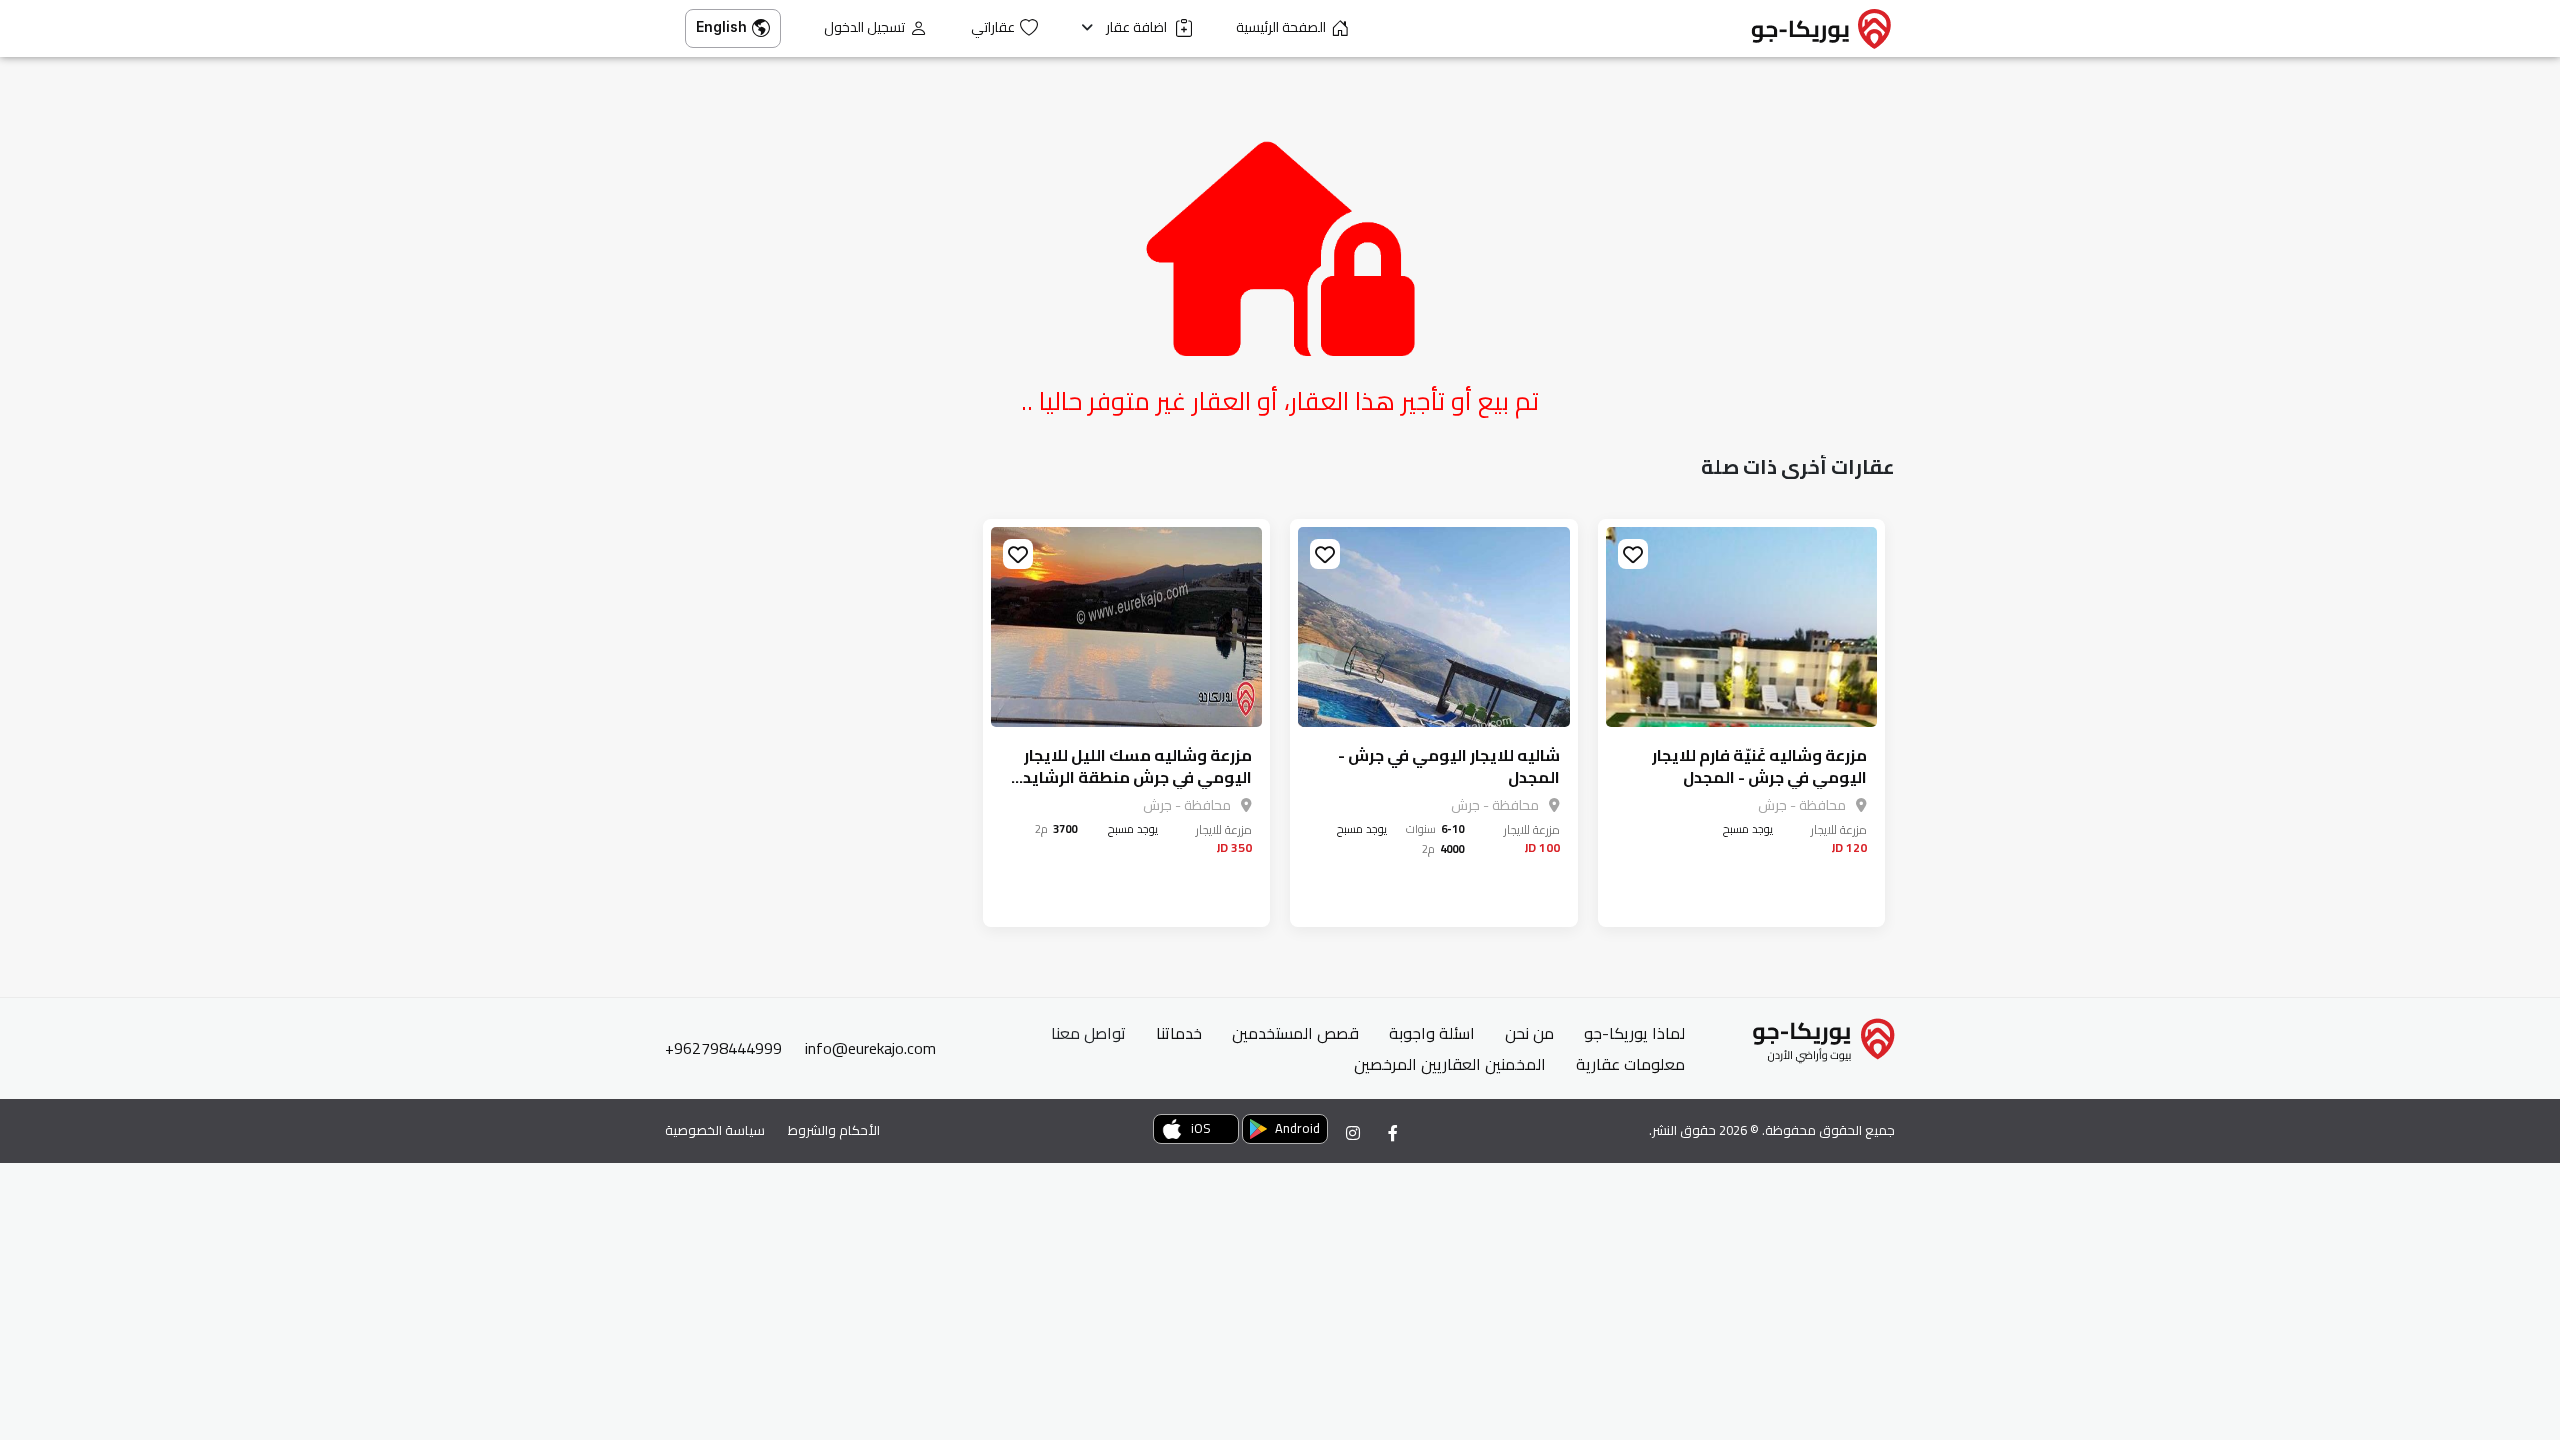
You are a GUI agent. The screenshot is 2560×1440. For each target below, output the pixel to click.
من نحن (1529, 1033)
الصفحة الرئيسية (1281, 27)
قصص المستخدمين (1295, 1033)
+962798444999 (723, 1048)
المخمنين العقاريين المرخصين (1450, 1064)
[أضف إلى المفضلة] (1633, 554)
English (721, 26)
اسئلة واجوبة (1432, 1033)
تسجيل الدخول (864, 27)
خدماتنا (1179, 1033)
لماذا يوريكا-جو (1634, 1033)
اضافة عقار (1138, 27)
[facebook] (1393, 1133)
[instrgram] (1353, 1133)
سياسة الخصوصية (715, 1130)
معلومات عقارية (1630, 1064)
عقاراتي (993, 27)
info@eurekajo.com (870, 1048)
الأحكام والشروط (834, 1130)
